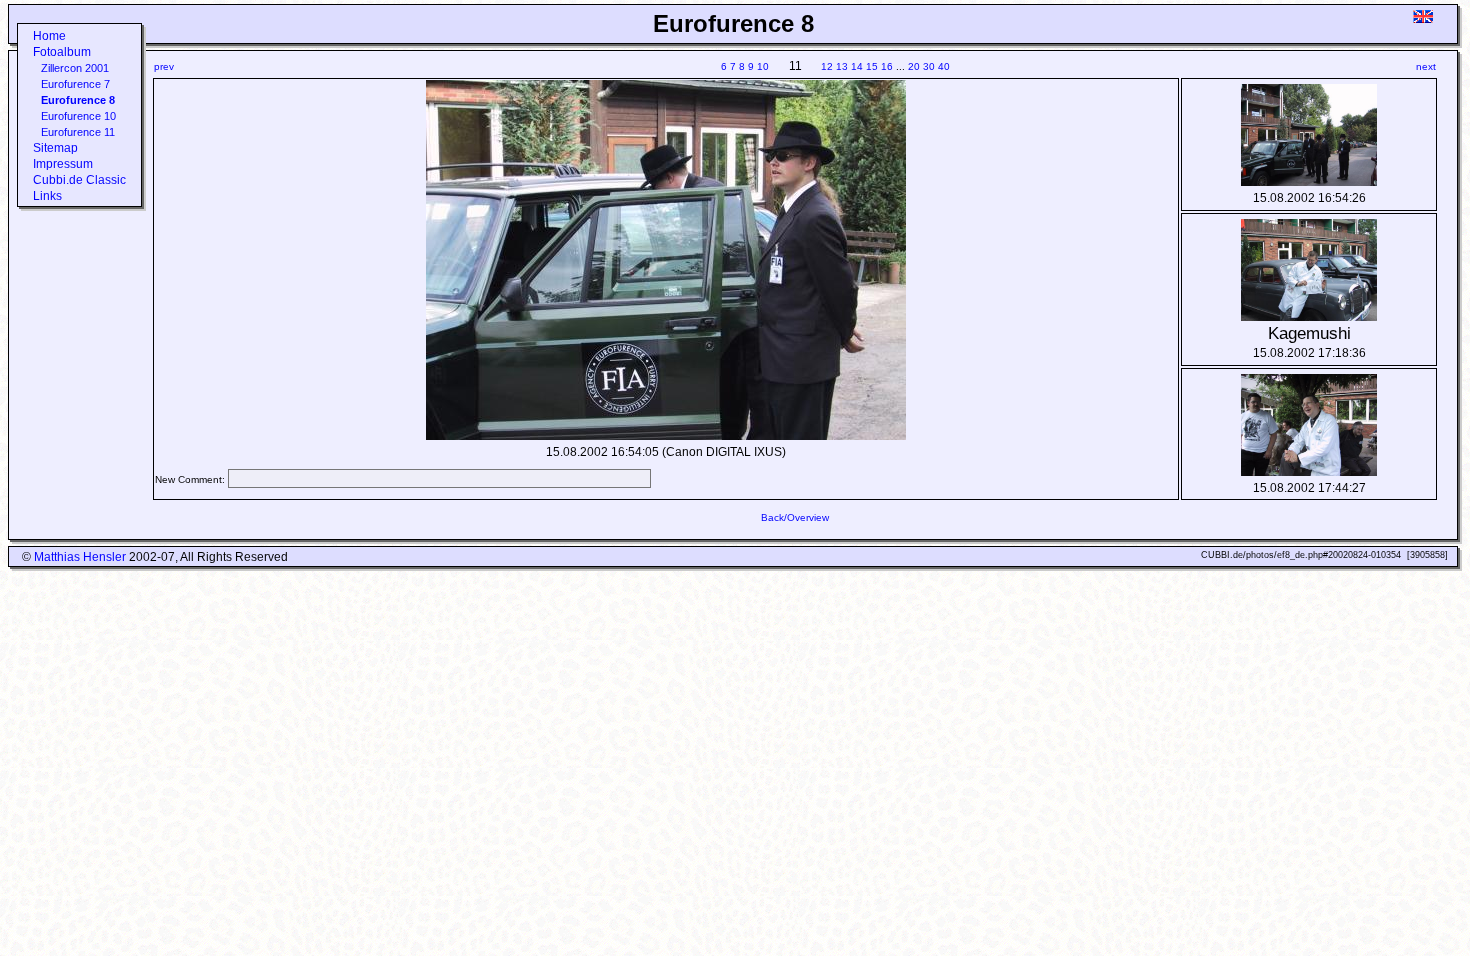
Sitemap (55, 148)
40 (944, 66)
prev (164, 66)
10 (763, 66)
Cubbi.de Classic (79, 180)
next (1426, 66)
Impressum (63, 164)
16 (887, 66)
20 (914, 66)
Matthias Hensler (80, 557)
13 (842, 66)
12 (827, 66)
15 (872, 66)
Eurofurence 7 (75, 84)
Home (49, 36)
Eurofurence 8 (78, 100)
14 (857, 66)
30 (929, 66)
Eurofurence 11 (78, 132)
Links (47, 196)
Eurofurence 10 (78, 116)
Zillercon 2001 (75, 68)
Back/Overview (795, 517)
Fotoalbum (62, 52)
